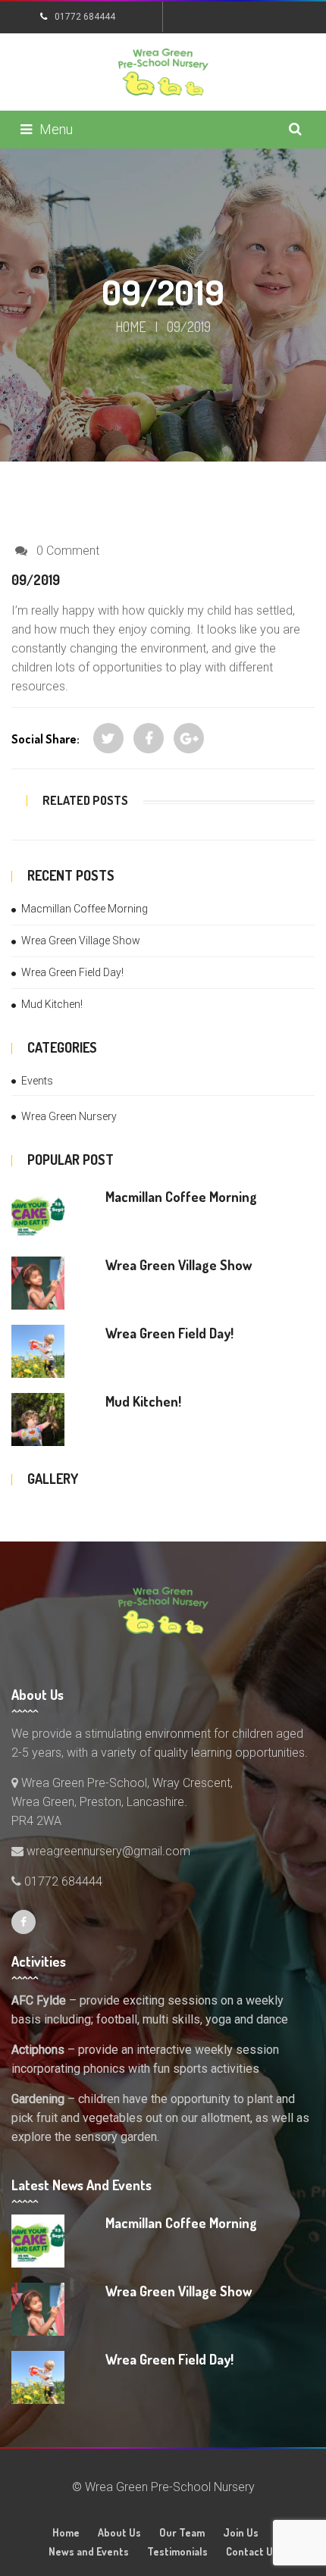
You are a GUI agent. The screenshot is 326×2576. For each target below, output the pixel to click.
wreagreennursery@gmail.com (107, 1851)
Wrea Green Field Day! (72, 972)
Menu (56, 129)
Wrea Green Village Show (81, 941)
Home (131, 327)
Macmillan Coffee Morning (85, 909)
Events (37, 1081)
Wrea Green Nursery (69, 1116)
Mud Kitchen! (52, 1004)
